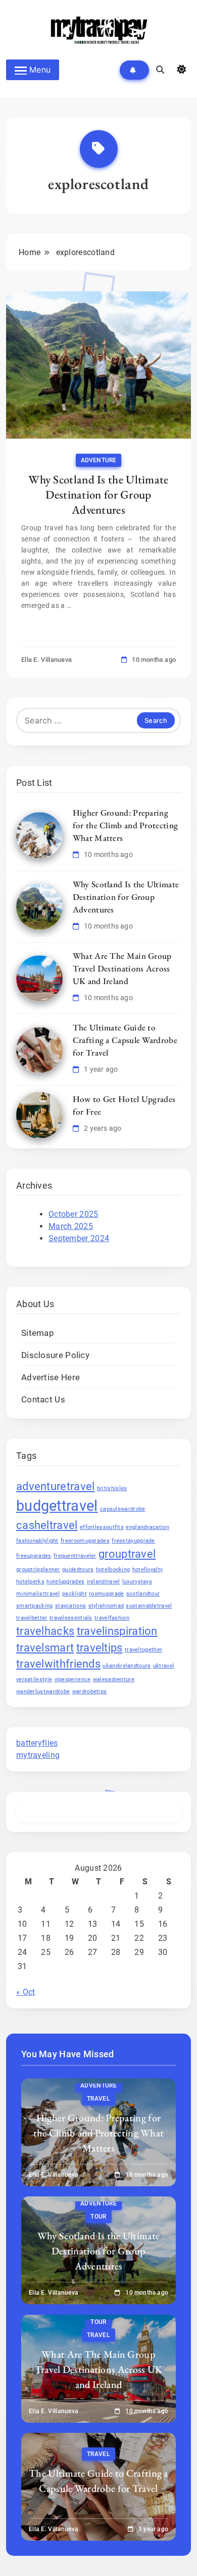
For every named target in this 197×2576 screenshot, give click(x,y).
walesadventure (114, 1679)
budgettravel (57, 1506)
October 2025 (73, 1214)
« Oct (26, 1992)
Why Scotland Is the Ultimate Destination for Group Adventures (98, 495)
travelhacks (45, 1631)
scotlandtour (143, 1594)
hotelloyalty (148, 1570)
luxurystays (137, 1582)
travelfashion (112, 1618)
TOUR (98, 2217)
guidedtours (78, 1570)
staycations (70, 1606)
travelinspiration (117, 1631)
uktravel (164, 1666)
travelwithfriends (58, 1664)
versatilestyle (34, 1679)
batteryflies (37, 1743)
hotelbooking (113, 1570)
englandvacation (147, 1527)
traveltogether (143, 1650)
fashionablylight (37, 1541)
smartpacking (35, 1606)
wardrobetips (90, 1692)
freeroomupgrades (85, 1541)
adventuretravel (56, 1486)
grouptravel (127, 1554)
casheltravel (47, 1525)
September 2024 (79, 1238)
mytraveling (38, 1755)
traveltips (100, 1648)
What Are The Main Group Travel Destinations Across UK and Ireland (122, 968)
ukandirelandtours (127, 1666)
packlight (75, 1594)
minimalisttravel (38, 1594)
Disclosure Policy (55, 1355)
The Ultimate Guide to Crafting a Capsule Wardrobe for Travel (125, 1040)
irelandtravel (104, 1582)
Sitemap (38, 1333)
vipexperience (73, 1679)
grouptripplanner (38, 1570)
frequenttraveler (75, 1556)
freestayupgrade (133, 1541)
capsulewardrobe (123, 1509)
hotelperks (30, 1582)
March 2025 (71, 1226)
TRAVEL (98, 2099)
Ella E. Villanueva (46, 660)
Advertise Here (51, 1377)
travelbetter (32, 1618)
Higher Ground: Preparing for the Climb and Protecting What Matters (125, 825)
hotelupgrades (65, 1582)
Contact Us (43, 1400)
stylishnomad (106, 1606)
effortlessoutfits (102, 1527)
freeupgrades (34, 1556)
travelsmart (45, 1648)
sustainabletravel (149, 1606)
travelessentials (71, 1618)
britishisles (112, 1488)
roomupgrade (106, 1594)
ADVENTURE (98, 460)
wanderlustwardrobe (43, 1692)
